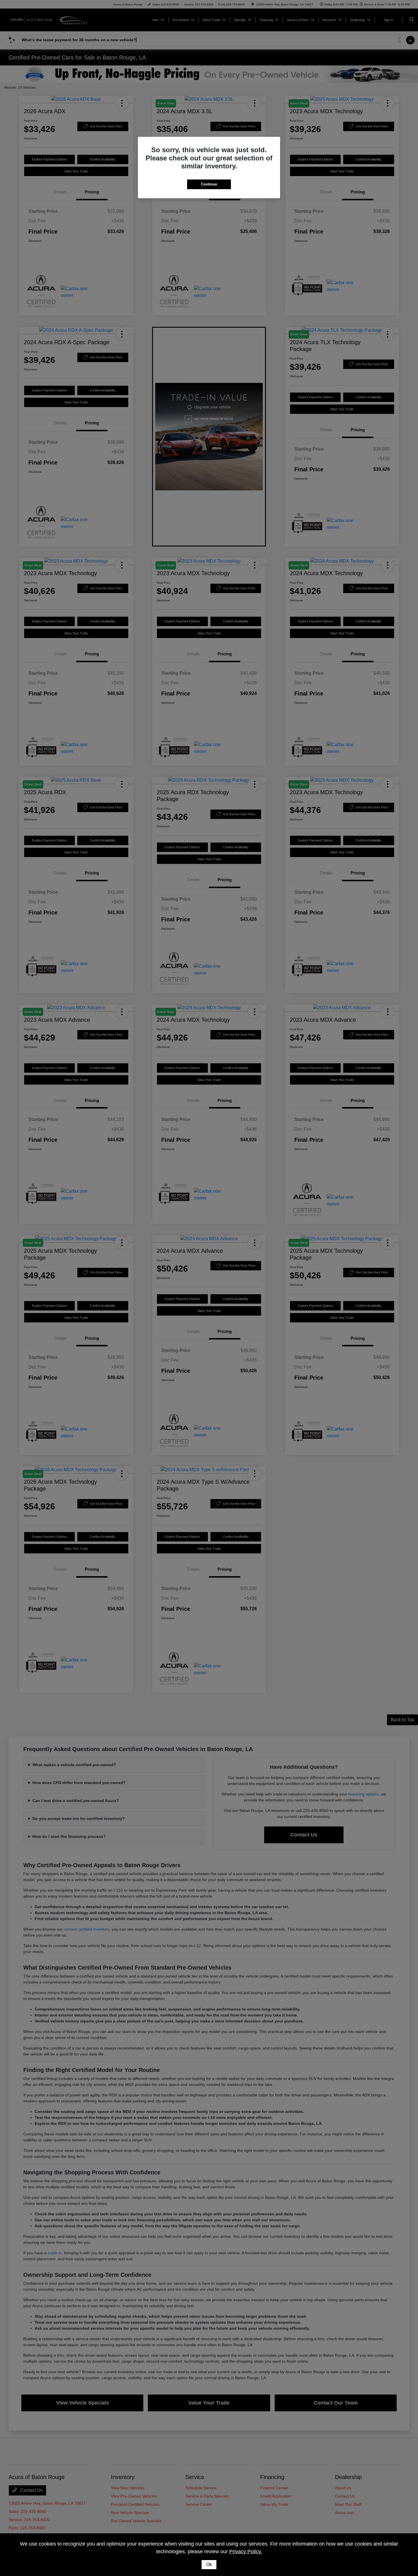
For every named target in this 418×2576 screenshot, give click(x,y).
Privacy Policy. (246, 2552)
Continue (209, 184)
